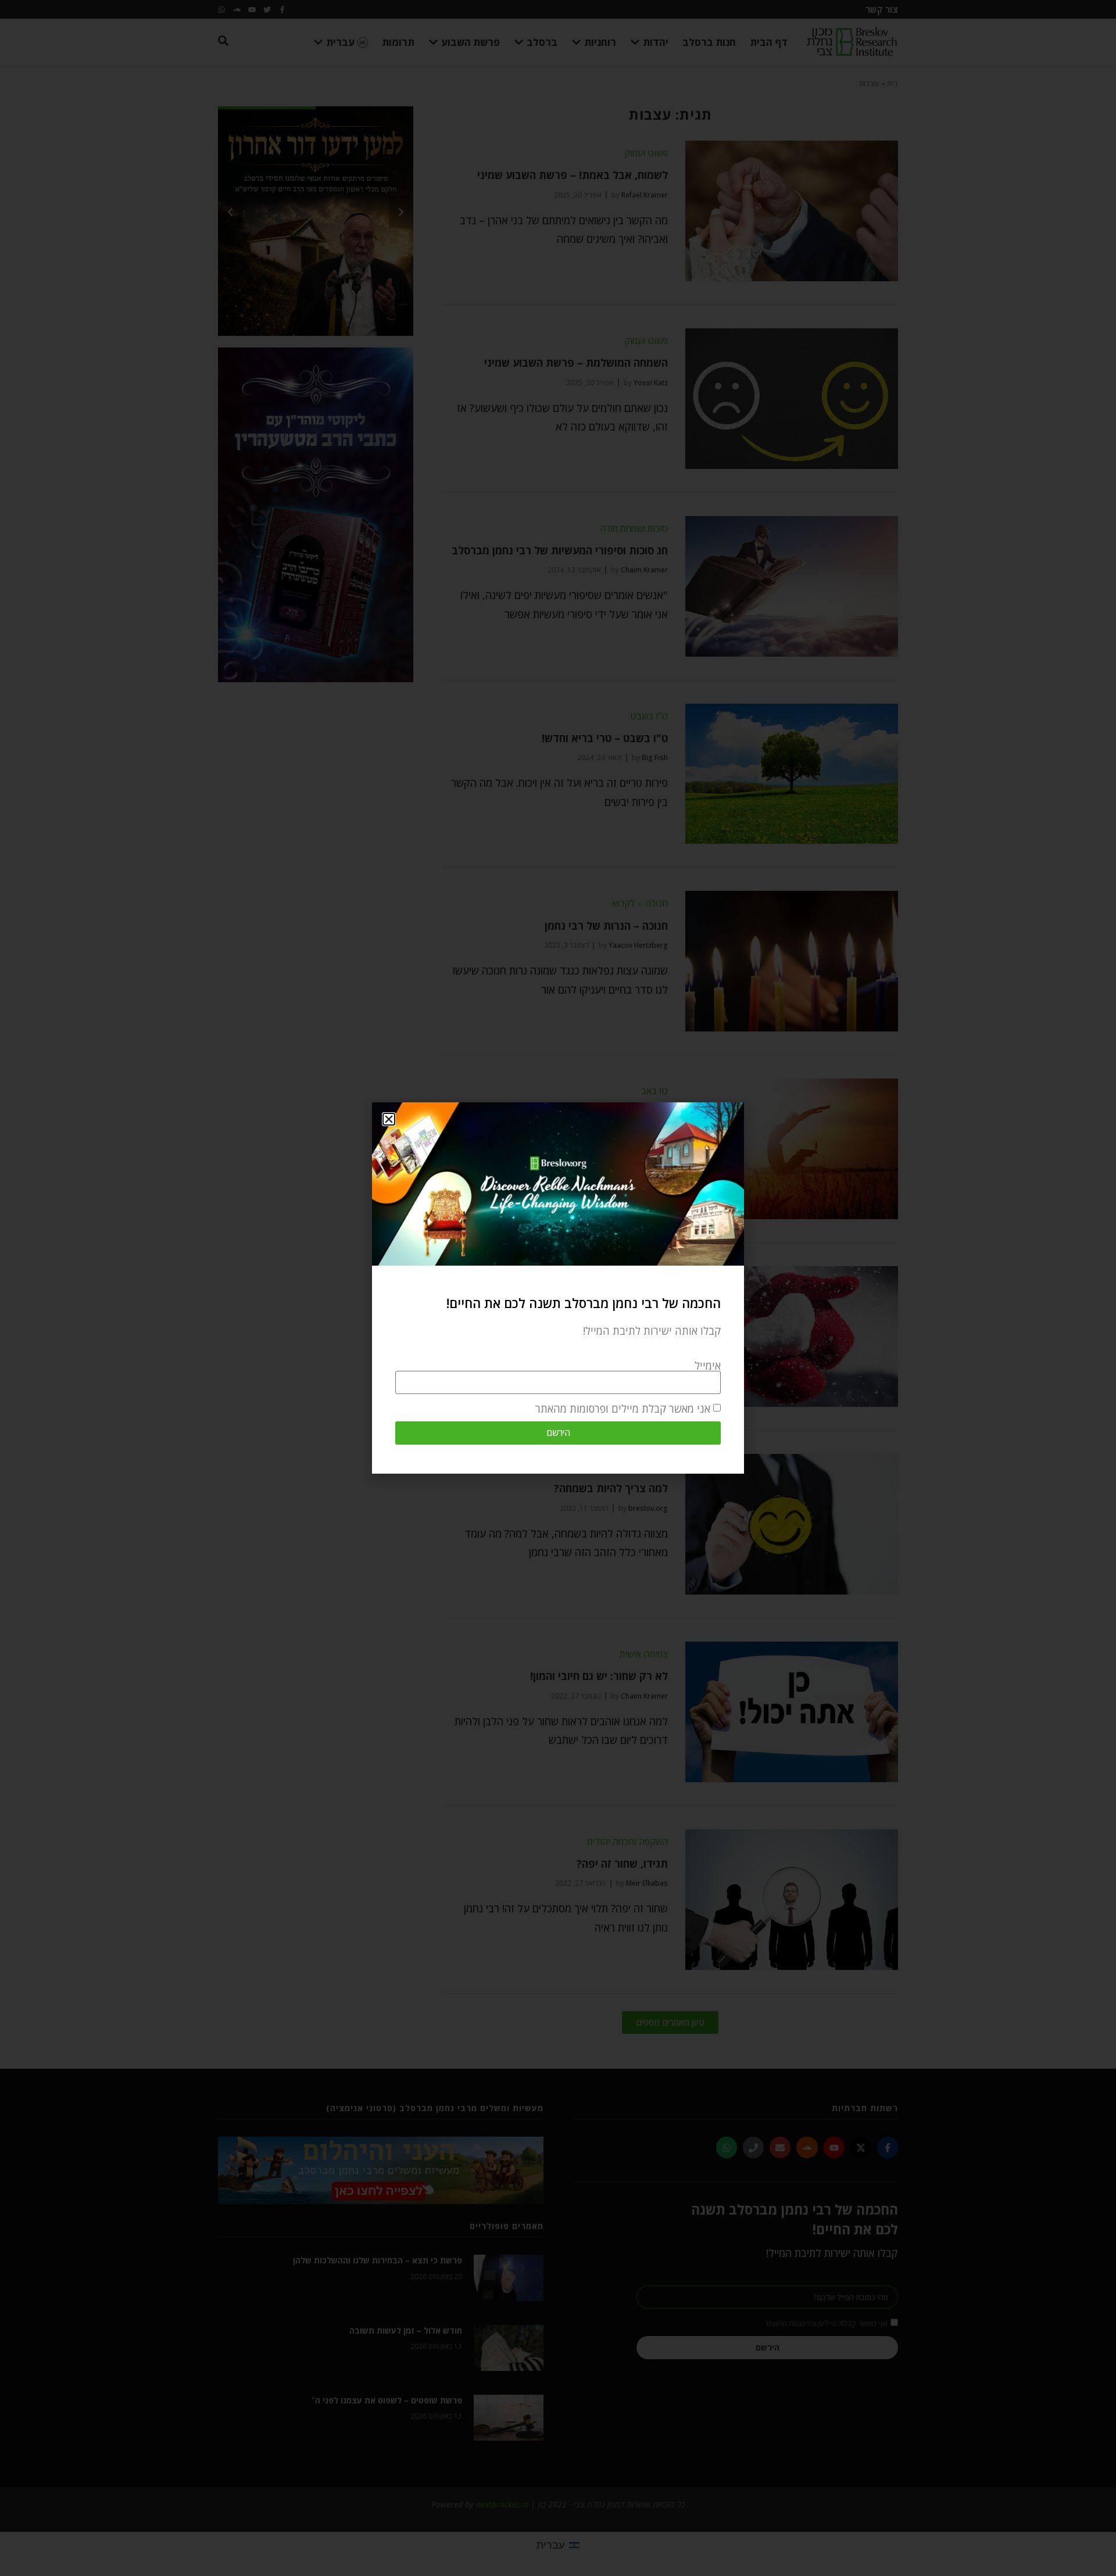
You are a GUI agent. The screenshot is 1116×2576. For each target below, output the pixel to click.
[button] (389, 1119)
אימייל (708, 1366)
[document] (558, 1288)
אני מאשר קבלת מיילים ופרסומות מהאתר (623, 1409)
